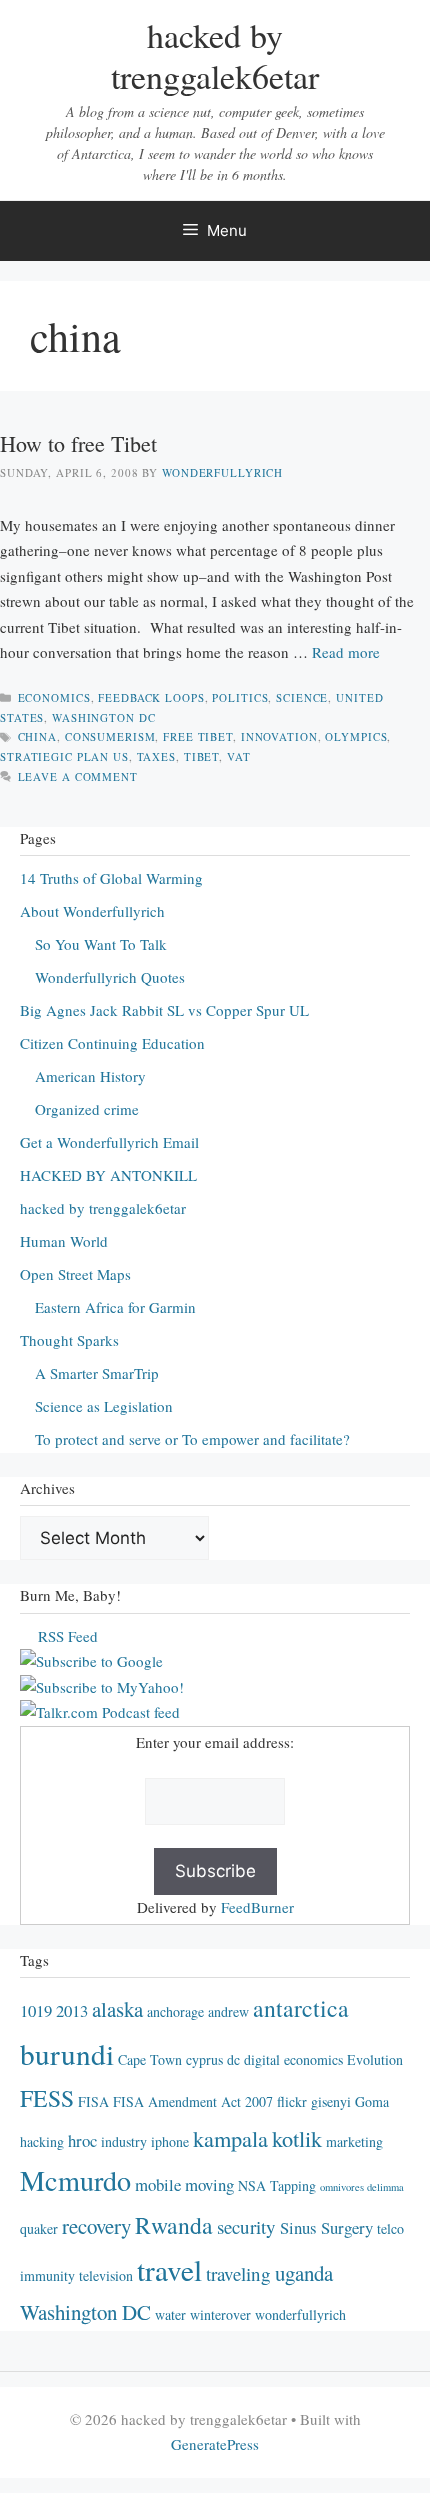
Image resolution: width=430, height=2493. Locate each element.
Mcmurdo (75, 2180)
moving (209, 2184)
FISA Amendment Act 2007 (193, 2101)
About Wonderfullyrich (92, 911)
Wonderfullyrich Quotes (110, 977)
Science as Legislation (104, 1406)
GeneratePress (215, 2444)
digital (262, 2059)
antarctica (301, 2008)
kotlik (297, 2138)
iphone (170, 2141)
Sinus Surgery (326, 2227)
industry (124, 2141)
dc (233, 2059)
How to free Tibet (78, 443)
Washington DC (103, 717)
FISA (93, 2101)
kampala (230, 2138)
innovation (279, 736)
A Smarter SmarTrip (97, 1373)
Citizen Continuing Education (112, 1043)
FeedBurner (257, 1907)
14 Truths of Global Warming (111, 878)
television (106, 2275)
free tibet (198, 736)
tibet (201, 756)
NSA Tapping (277, 2185)
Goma (372, 2101)
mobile (158, 2184)
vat (239, 756)
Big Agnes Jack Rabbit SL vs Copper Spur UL (164, 1010)
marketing (354, 2141)
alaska (117, 2009)
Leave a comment (78, 776)
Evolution (375, 2059)
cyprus (204, 2059)
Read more (346, 652)
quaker (39, 2228)
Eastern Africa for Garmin (115, 1307)
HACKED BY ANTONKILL (108, 1175)
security (246, 2226)
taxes (156, 756)
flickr (292, 2101)
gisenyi (331, 2101)
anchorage (175, 2011)
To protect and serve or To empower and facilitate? (192, 1439)
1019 (36, 2010)
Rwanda (174, 2225)
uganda (304, 2273)
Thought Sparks (69, 1340)
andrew (228, 2011)
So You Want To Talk (101, 944)
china (37, 736)
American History (90, 1076)
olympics (356, 736)
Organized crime (87, 1109)
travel (169, 2269)
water (170, 2314)
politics (240, 697)
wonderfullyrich (300, 2314)
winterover (220, 2314)
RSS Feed (68, 1636)
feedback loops (151, 697)
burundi (67, 2053)
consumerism (110, 736)
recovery (96, 2226)
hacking (42, 2141)
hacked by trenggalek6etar (215, 55)
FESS (47, 2098)
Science (302, 697)
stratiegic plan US (64, 756)
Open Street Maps (75, 1274)
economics (54, 697)
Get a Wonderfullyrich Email (109, 1142)
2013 (72, 2010)
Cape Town (150, 2059)
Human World (64, 1241)
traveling (238, 2273)
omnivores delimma (362, 2187)
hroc (82, 2140)
